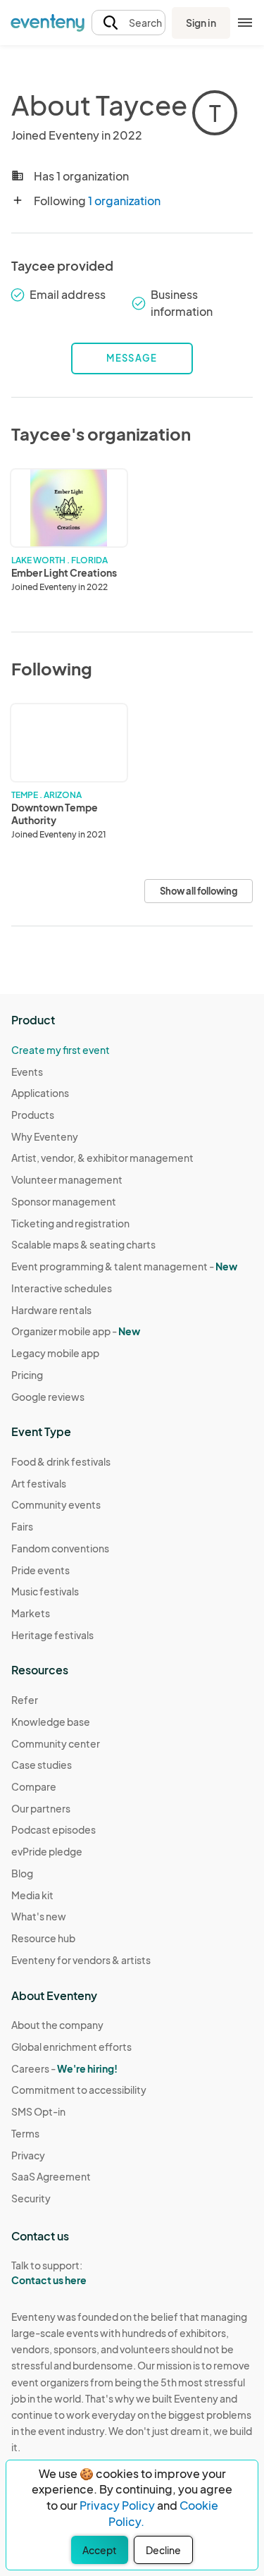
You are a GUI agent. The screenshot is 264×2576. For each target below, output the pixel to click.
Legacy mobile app (55, 1353)
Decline (163, 2550)
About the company (57, 2025)
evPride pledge (47, 1851)
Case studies (42, 1765)
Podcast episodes (54, 1829)
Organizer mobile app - (76, 1331)
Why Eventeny (45, 1136)
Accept (100, 2550)
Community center (56, 1743)
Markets (31, 1613)
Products (33, 1115)
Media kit (32, 1895)
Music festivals (45, 1591)
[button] (128, 23)
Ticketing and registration (70, 1223)
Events (27, 1072)
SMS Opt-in (38, 2111)
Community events (56, 1504)
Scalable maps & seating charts (83, 1244)
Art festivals (39, 1483)
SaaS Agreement (51, 2176)
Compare (34, 1786)
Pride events (40, 1570)
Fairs (22, 1526)
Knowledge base (51, 1722)
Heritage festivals (52, 1635)
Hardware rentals (51, 1310)
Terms (25, 2133)
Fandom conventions (60, 1548)
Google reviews (48, 1397)
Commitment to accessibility (79, 2090)
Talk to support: (49, 2273)
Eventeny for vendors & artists (81, 1960)
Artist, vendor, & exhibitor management (102, 1158)
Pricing (27, 1375)
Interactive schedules (62, 1288)
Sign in (201, 23)
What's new (39, 1916)
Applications (40, 1093)
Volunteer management (67, 1179)
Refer (25, 1700)
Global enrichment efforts (71, 2047)
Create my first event (61, 1050)
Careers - (64, 2068)
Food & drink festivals (61, 1461)
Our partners (41, 1808)
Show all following (199, 891)
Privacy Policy (117, 2505)
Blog (22, 1873)
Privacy (28, 2155)
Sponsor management (64, 1201)
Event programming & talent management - (124, 1266)
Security (31, 2198)
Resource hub (43, 1938)
